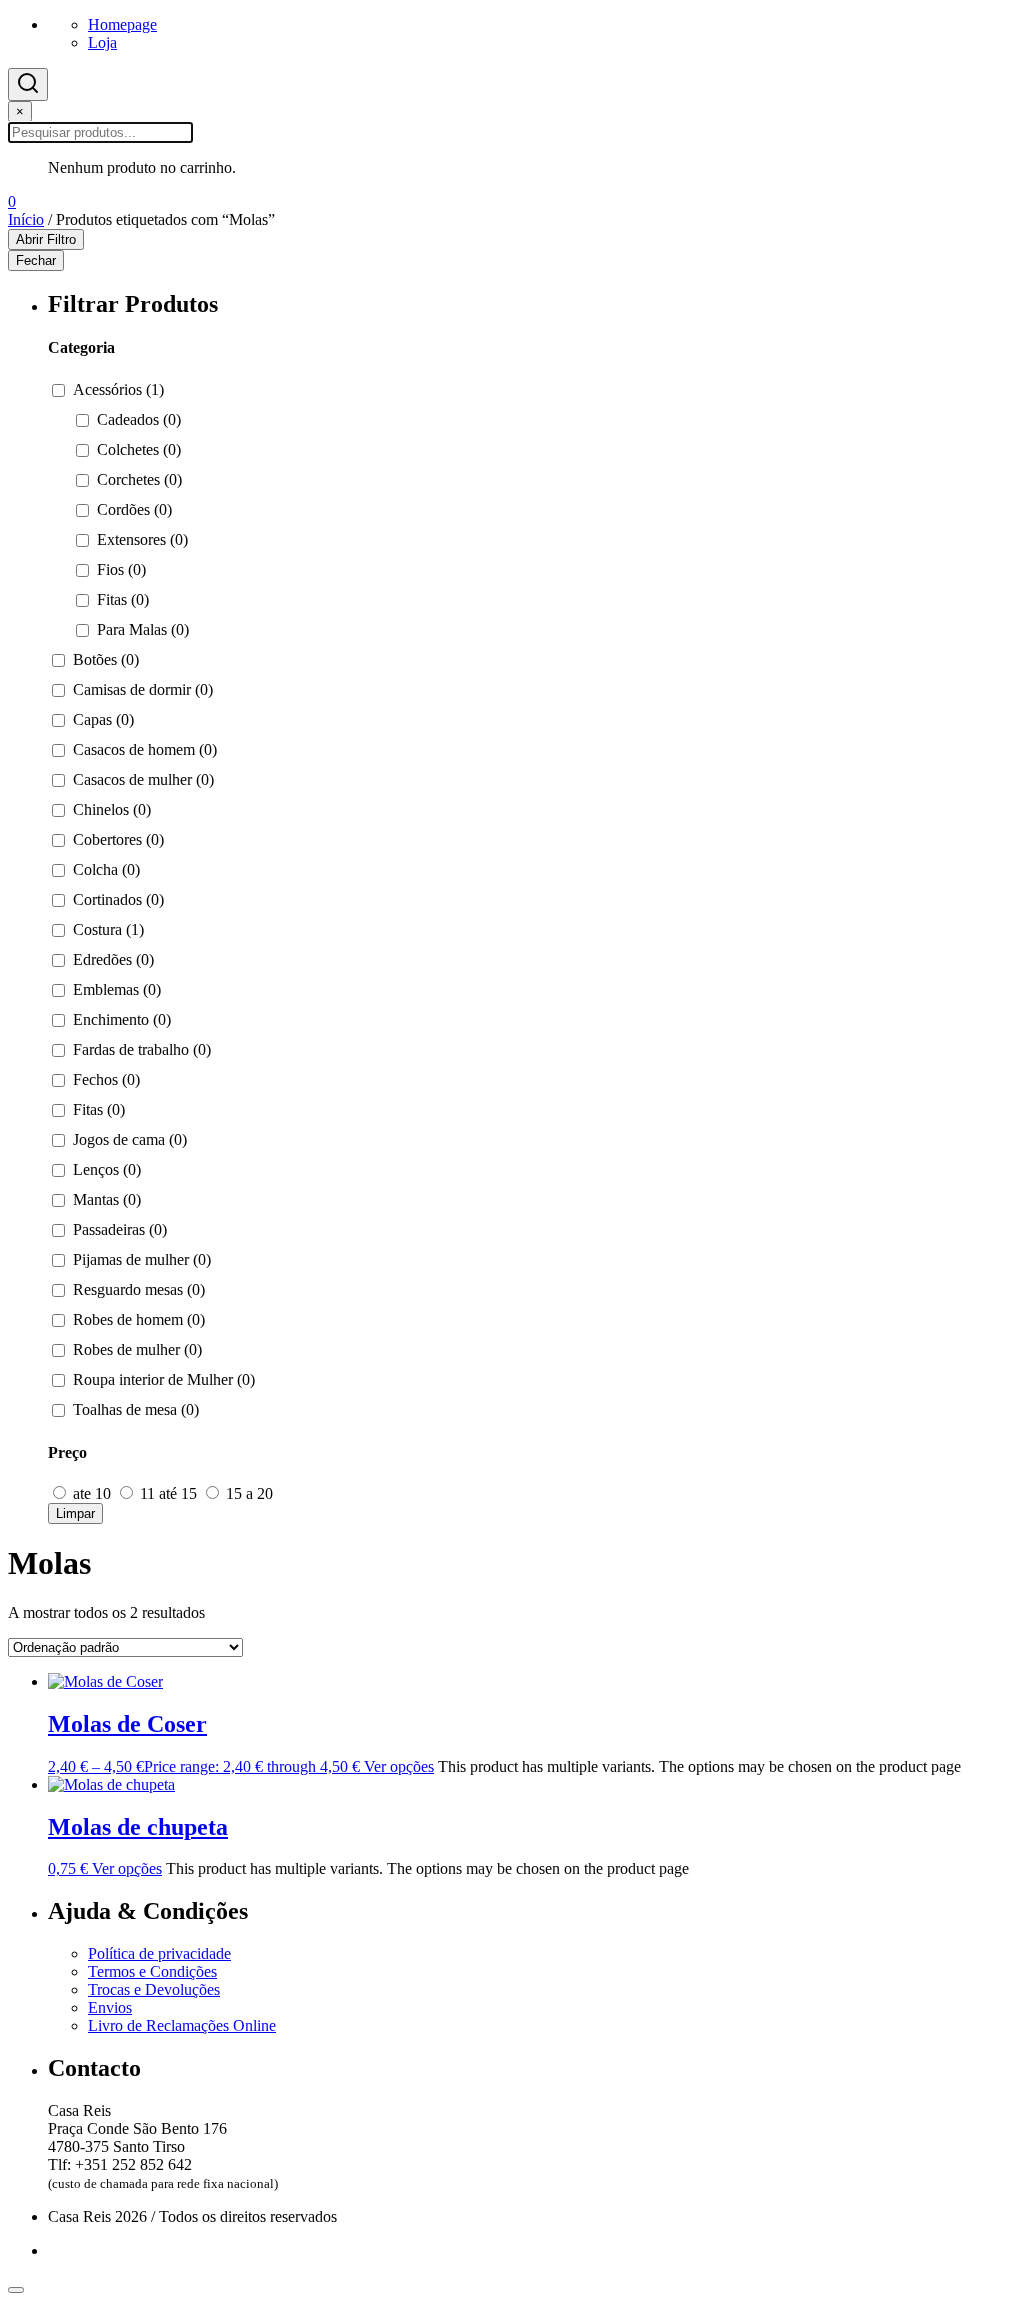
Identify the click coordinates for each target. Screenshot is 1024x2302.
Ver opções (399, 1766)
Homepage (122, 24)
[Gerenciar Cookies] (16, 2290)
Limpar (75, 1513)
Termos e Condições (152, 1971)
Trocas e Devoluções (154, 1989)
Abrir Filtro (46, 239)
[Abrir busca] (28, 84)
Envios (110, 2007)
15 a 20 (247, 1493)
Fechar (36, 260)
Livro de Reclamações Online (182, 2025)
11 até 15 (168, 1493)
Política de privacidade (159, 1953)
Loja (102, 42)
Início (26, 219)
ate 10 (92, 1493)
